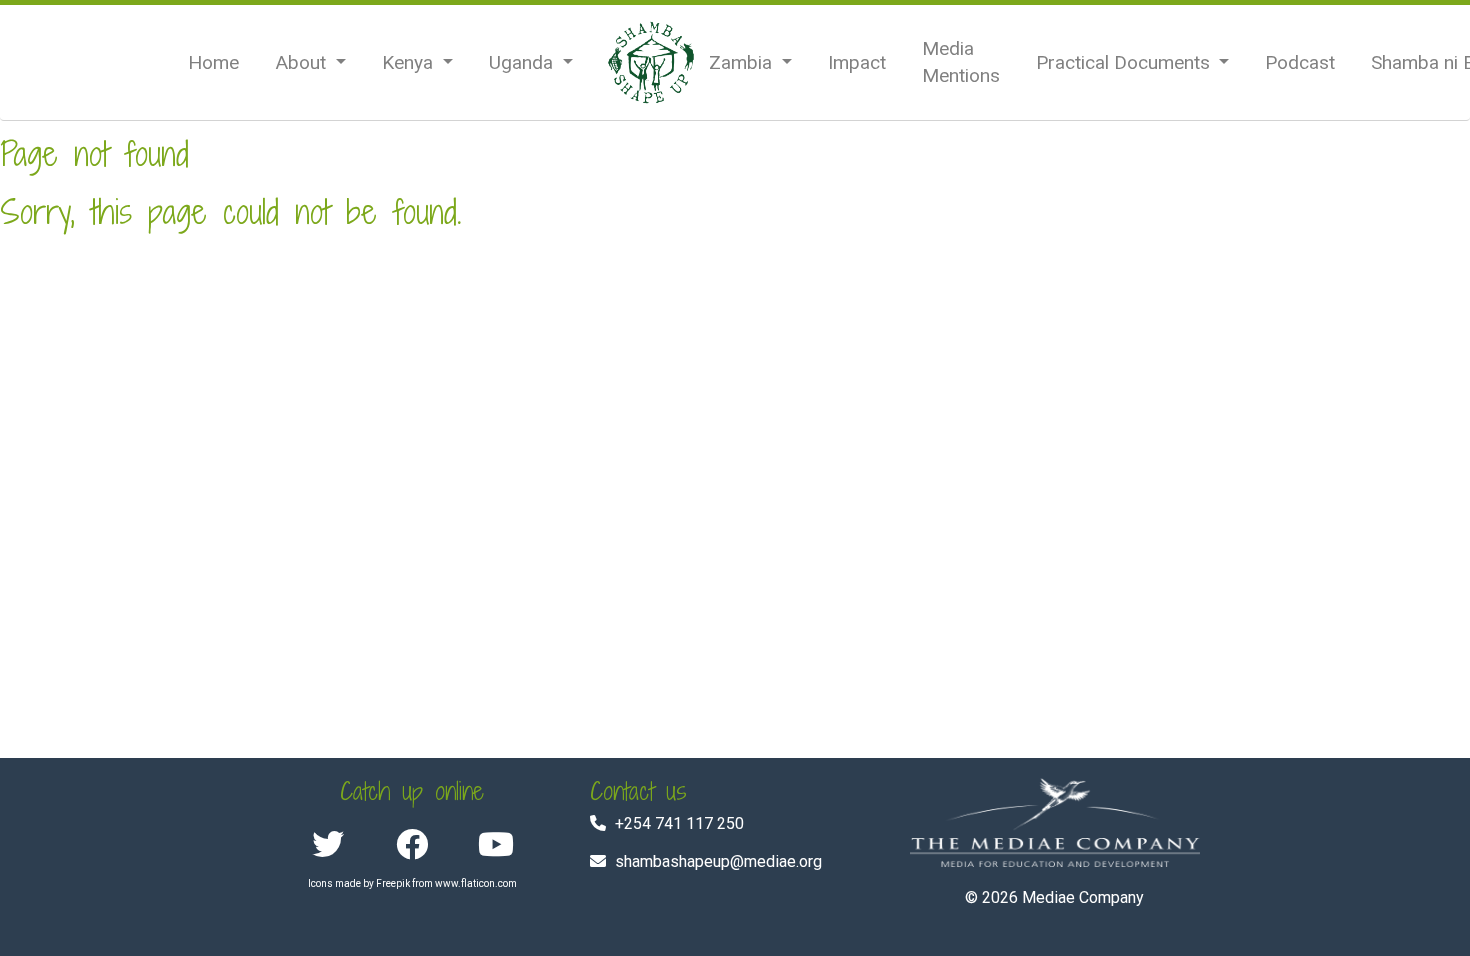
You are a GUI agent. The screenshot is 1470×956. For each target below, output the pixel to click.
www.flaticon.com (476, 883)
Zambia (743, 62)
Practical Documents (1125, 62)
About (303, 62)
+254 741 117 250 (679, 823)
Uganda (523, 62)
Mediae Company (1083, 897)
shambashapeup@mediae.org (718, 861)
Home (213, 62)
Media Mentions (961, 62)
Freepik (393, 883)
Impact (857, 62)
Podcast (1300, 62)
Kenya (410, 62)
